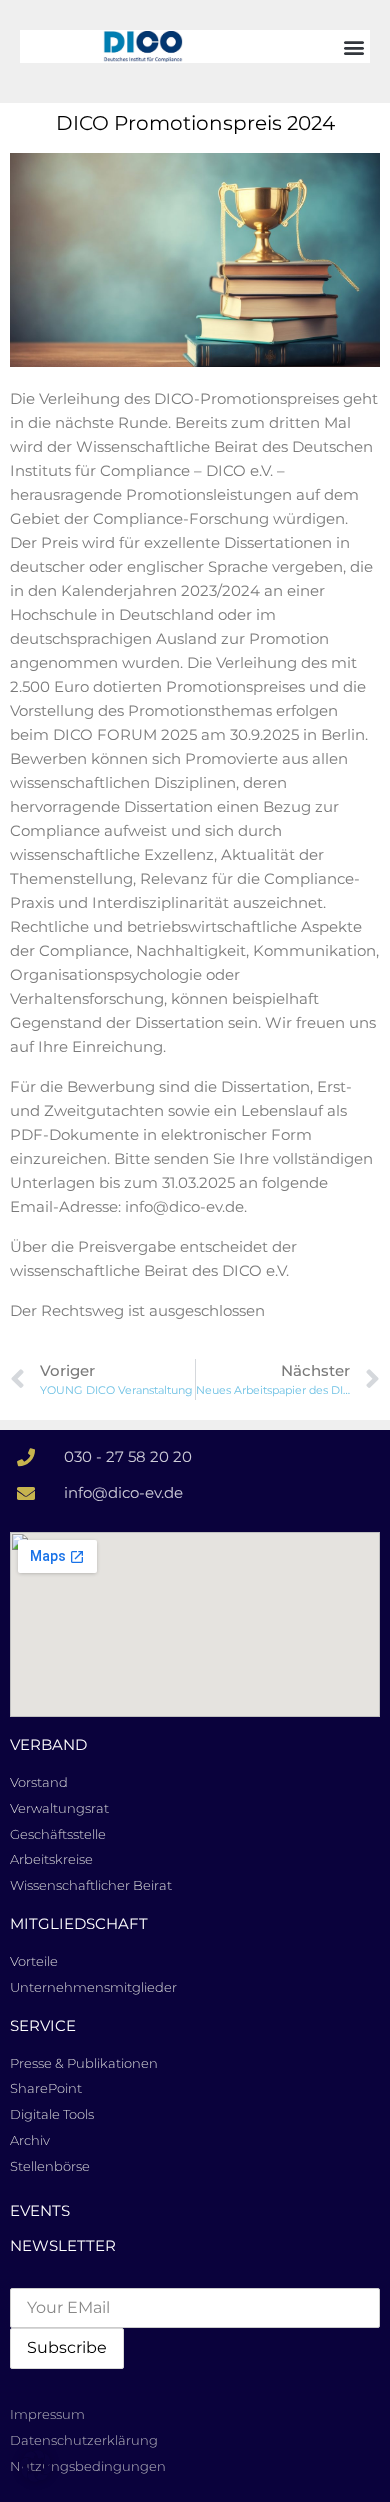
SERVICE (43, 2025)
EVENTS (40, 2210)
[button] (353, 46)
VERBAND (48, 1744)
